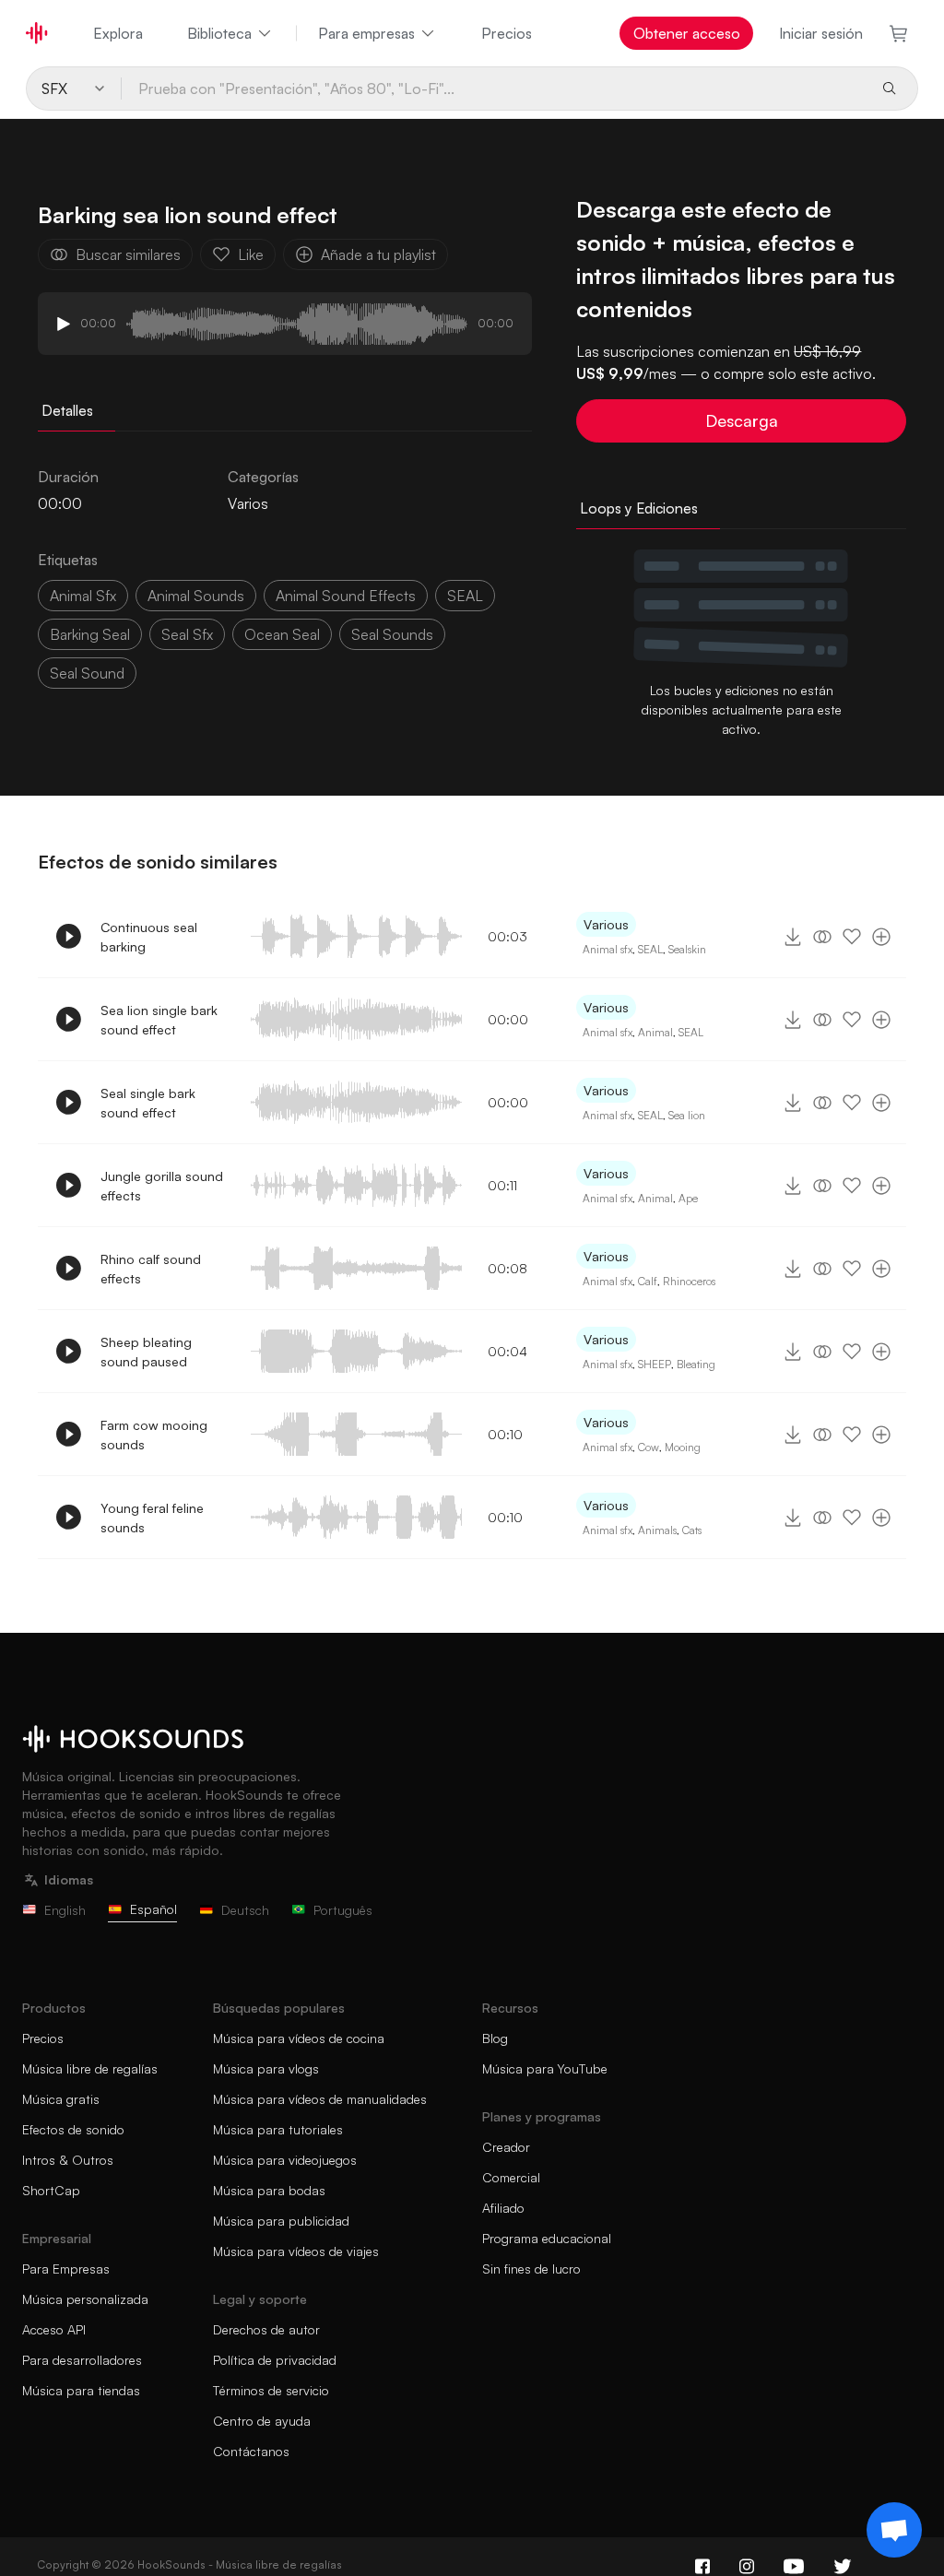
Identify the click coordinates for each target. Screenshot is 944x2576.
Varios (248, 503)
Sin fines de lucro (531, 2269)
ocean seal (282, 634)
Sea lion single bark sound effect (159, 1020)
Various (606, 924)
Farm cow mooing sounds (154, 1435)
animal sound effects (346, 596)
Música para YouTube (545, 2068)
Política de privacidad (275, 2360)
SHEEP (655, 1364)
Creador (506, 2147)
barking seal (90, 634)
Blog (495, 2038)
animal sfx (83, 596)
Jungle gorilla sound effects (162, 1186)
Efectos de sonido (73, 2129)
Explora (118, 33)
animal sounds (196, 596)
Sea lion (687, 1115)
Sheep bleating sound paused (146, 1352)
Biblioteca (219, 33)
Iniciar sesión (821, 33)
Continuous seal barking (149, 937)
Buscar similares (128, 254)
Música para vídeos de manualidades (320, 2099)
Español (153, 1909)
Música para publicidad (281, 2221)
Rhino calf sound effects (151, 1269)
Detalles (67, 410)
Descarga (742, 420)
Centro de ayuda (262, 2421)
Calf (648, 1281)
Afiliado (503, 2208)
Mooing (683, 1447)
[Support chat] (894, 2530)
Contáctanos (251, 2451)
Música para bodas (269, 2190)
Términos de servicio (271, 2390)
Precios (507, 33)
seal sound (87, 673)
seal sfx (187, 634)
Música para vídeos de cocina (299, 2038)
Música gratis (61, 2099)
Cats (692, 1530)
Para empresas (366, 33)
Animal (655, 1032)
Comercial (511, 2177)
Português (343, 1910)
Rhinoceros (689, 1281)
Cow (649, 1447)
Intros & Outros (68, 2160)
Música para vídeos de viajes (296, 2251)
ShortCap (51, 2190)
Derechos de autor (266, 2329)
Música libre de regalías (90, 2068)
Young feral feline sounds (152, 1518)
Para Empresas (66, 2269)
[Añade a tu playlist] (881, 937)
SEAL (465, 596)
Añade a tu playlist (378, 254)
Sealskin (687, 949)
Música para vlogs (266, 2068)
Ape (688, 1198)
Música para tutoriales (278, 2129)
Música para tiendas (81, 2390)
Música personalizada (85, 2299)
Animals (657, 1530)
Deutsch (245, 1910)
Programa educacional (547, 2238)
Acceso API (54, 2329)
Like (251, 254)
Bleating (696, 1364)
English (65, 1910)
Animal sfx (608, 949)
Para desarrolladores (82, 2360)
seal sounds (392, 634)
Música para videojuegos (285, 2160)
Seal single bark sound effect (148, 1103)
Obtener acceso (687, 33)
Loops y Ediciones (639, 508)
